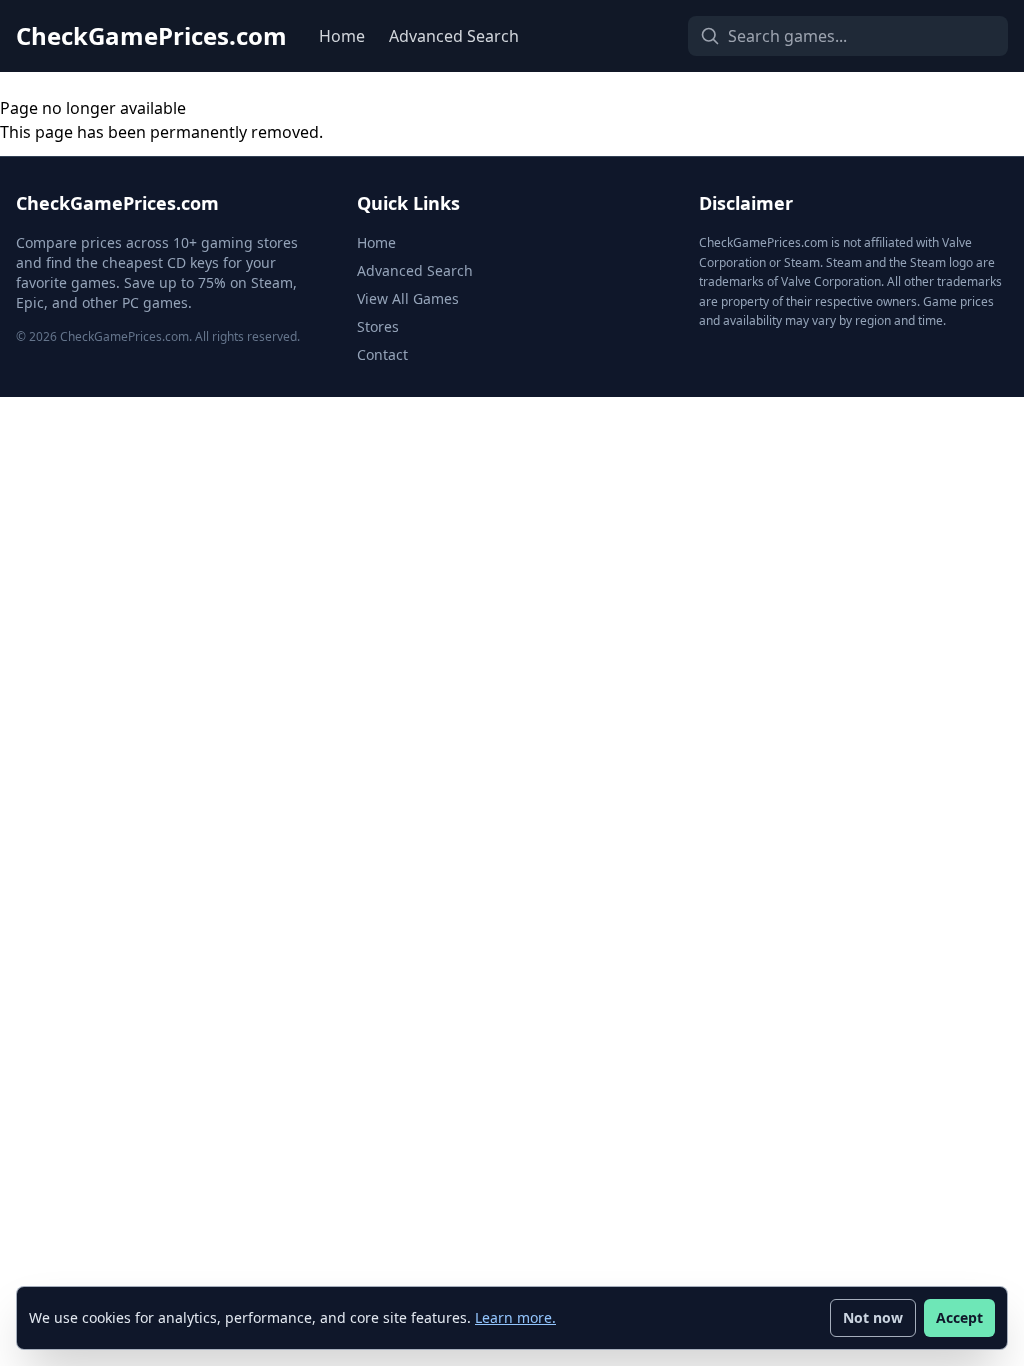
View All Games (408, 298)
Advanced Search (454, 36)
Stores (378, 326)
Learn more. (515, 1317)
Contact (382, 354)
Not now (873, 1317)
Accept (959, 1317)
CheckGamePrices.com (151, 36)
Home (342, 36)
